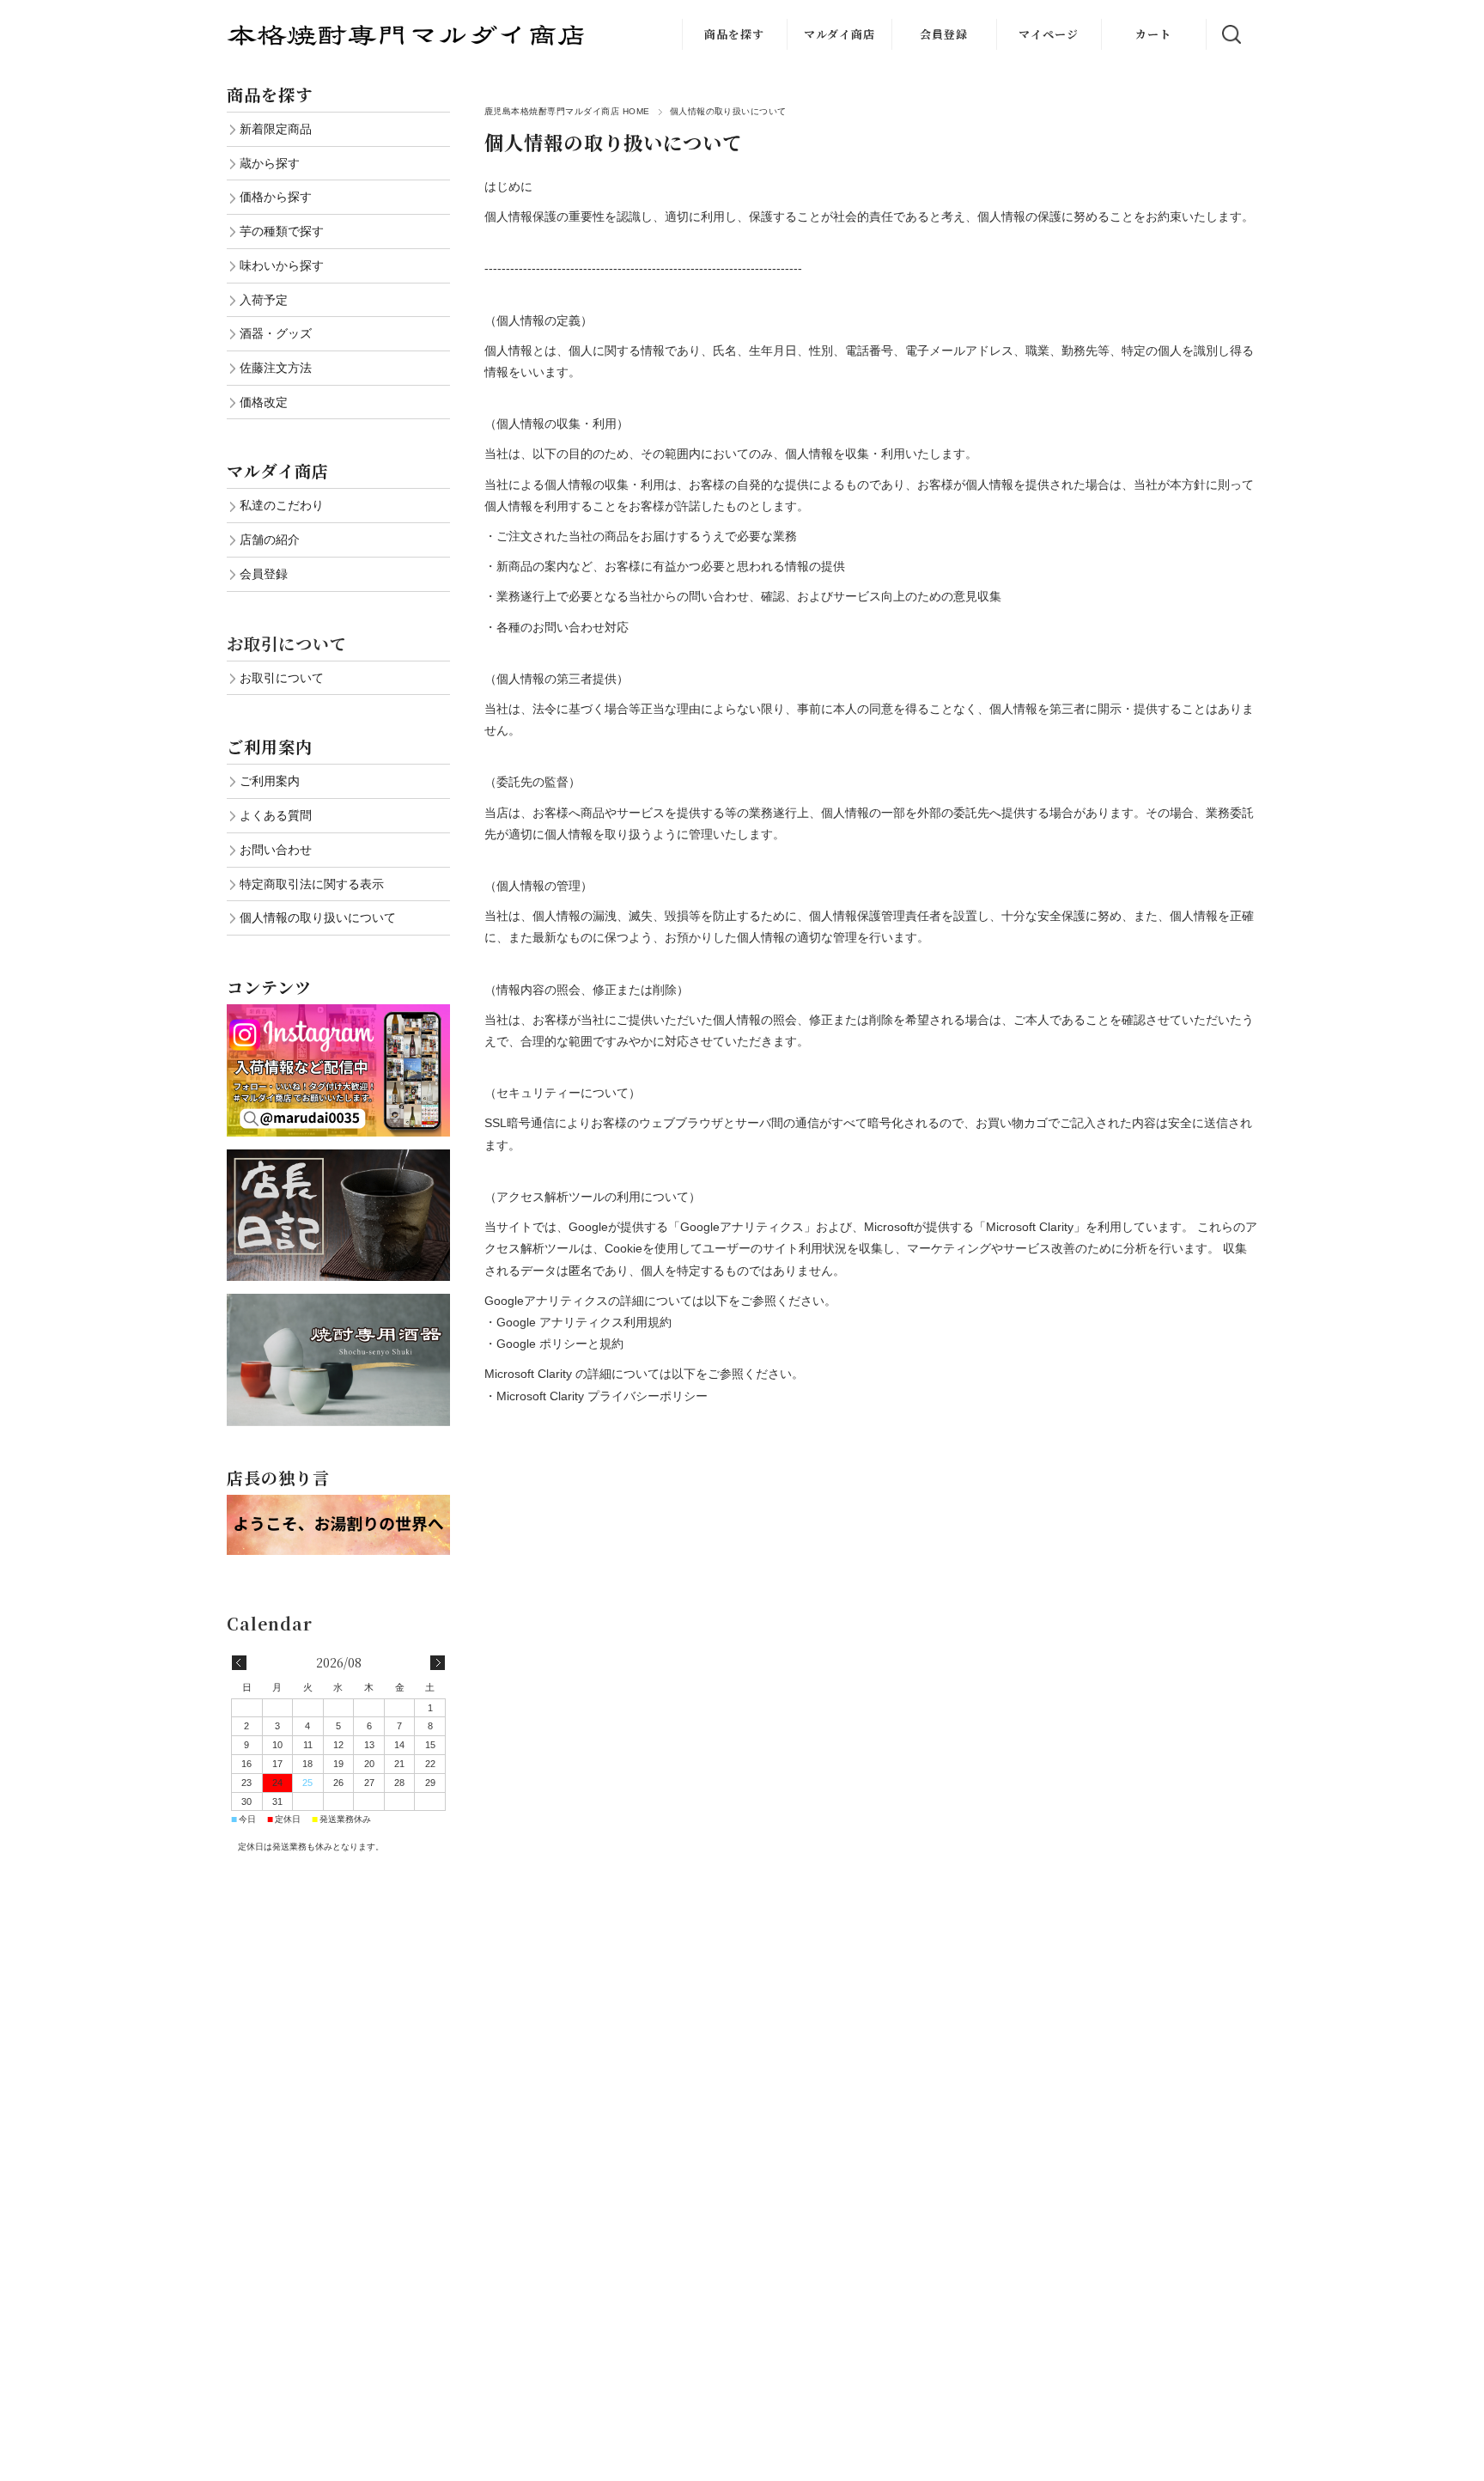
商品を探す (734, 34)
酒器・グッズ (276, 333)
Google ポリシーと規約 (560, 1344)
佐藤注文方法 (276, 368)
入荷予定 (264, 300)
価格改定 (264, 402)
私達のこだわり (282, 505)
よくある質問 (276, 815)
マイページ (1049, 34)
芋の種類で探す (282, 231)
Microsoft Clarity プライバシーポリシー (602, 1396)
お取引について (287, 643)
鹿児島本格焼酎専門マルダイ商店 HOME (567, 111)
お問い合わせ (276, 850)
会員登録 (944, 34)
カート (1153, 34)
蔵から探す (270, 163)
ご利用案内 (270, 781)
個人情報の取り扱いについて (318, 917)
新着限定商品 (276, 129)
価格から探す (276, 197)
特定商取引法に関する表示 (312, 884)
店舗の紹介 (270, 539)
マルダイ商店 (839, 34)
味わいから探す (282, 265)
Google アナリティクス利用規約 (584, 1322)
